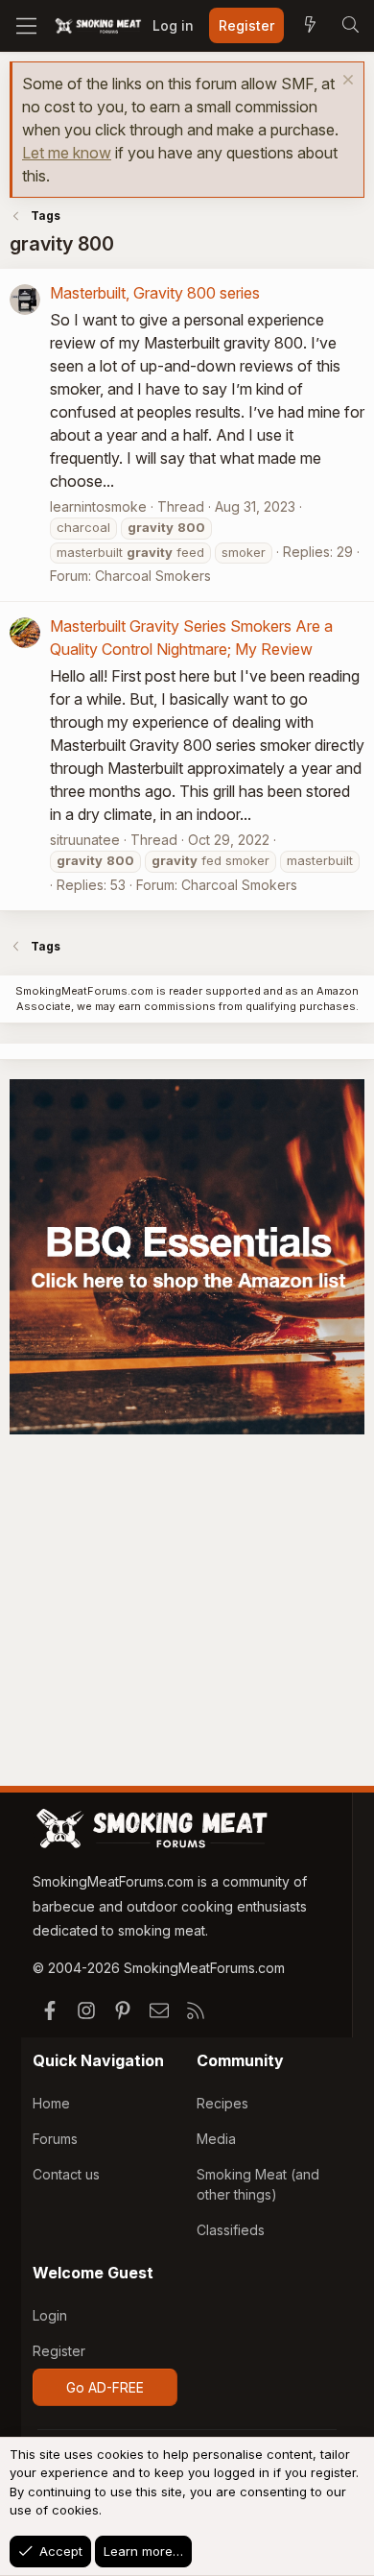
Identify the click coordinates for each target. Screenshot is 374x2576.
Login (50, 2315)
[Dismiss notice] (346, 82)
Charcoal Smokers (153, 576)
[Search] (350, 26)
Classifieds (231, 2230)
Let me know (67, 153)
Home (51, 2103)
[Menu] (26, 26)
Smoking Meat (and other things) (258, 2184)
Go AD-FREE (105, 2387)
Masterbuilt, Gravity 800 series (155, 293)
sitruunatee (85, 840)
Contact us (66, 2174)
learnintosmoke (98, 506)
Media (216, 2139)
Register (59, 2351)
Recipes (222, 2103)
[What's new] (310, 26)
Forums (55, 2139)
